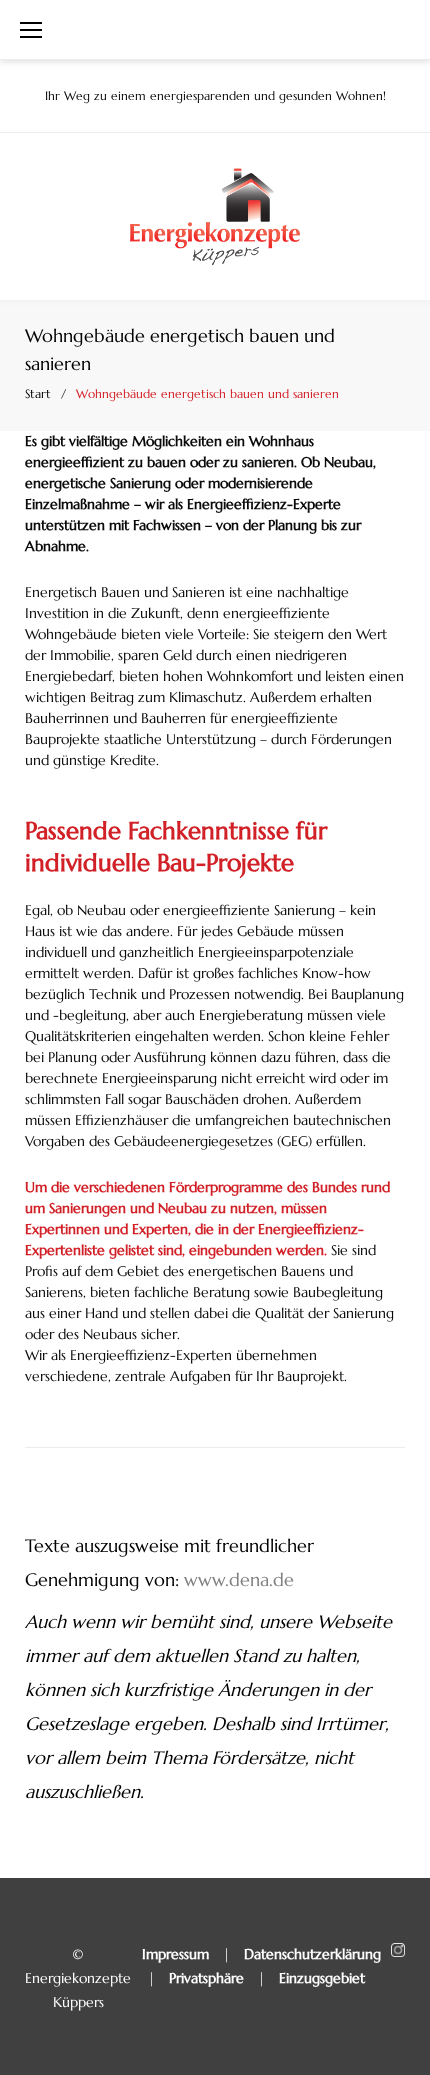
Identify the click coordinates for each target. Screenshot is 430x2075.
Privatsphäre (206, 1978)
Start (38, 393)
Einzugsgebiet (322, 1978)
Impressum (175, 1954)
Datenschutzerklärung (312, 1954)
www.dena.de (239, 1579)
